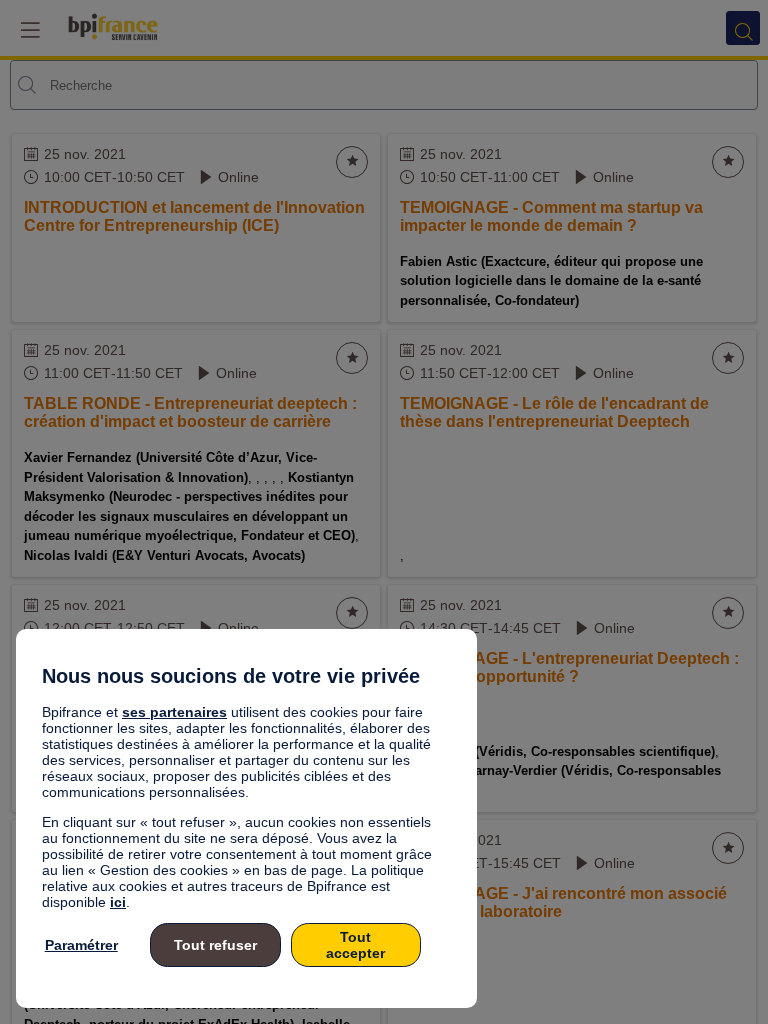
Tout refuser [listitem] (215, 945)
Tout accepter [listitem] (355, 945)
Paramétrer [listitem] (81, 945)
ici (118, 902)
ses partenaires (174, 712)
